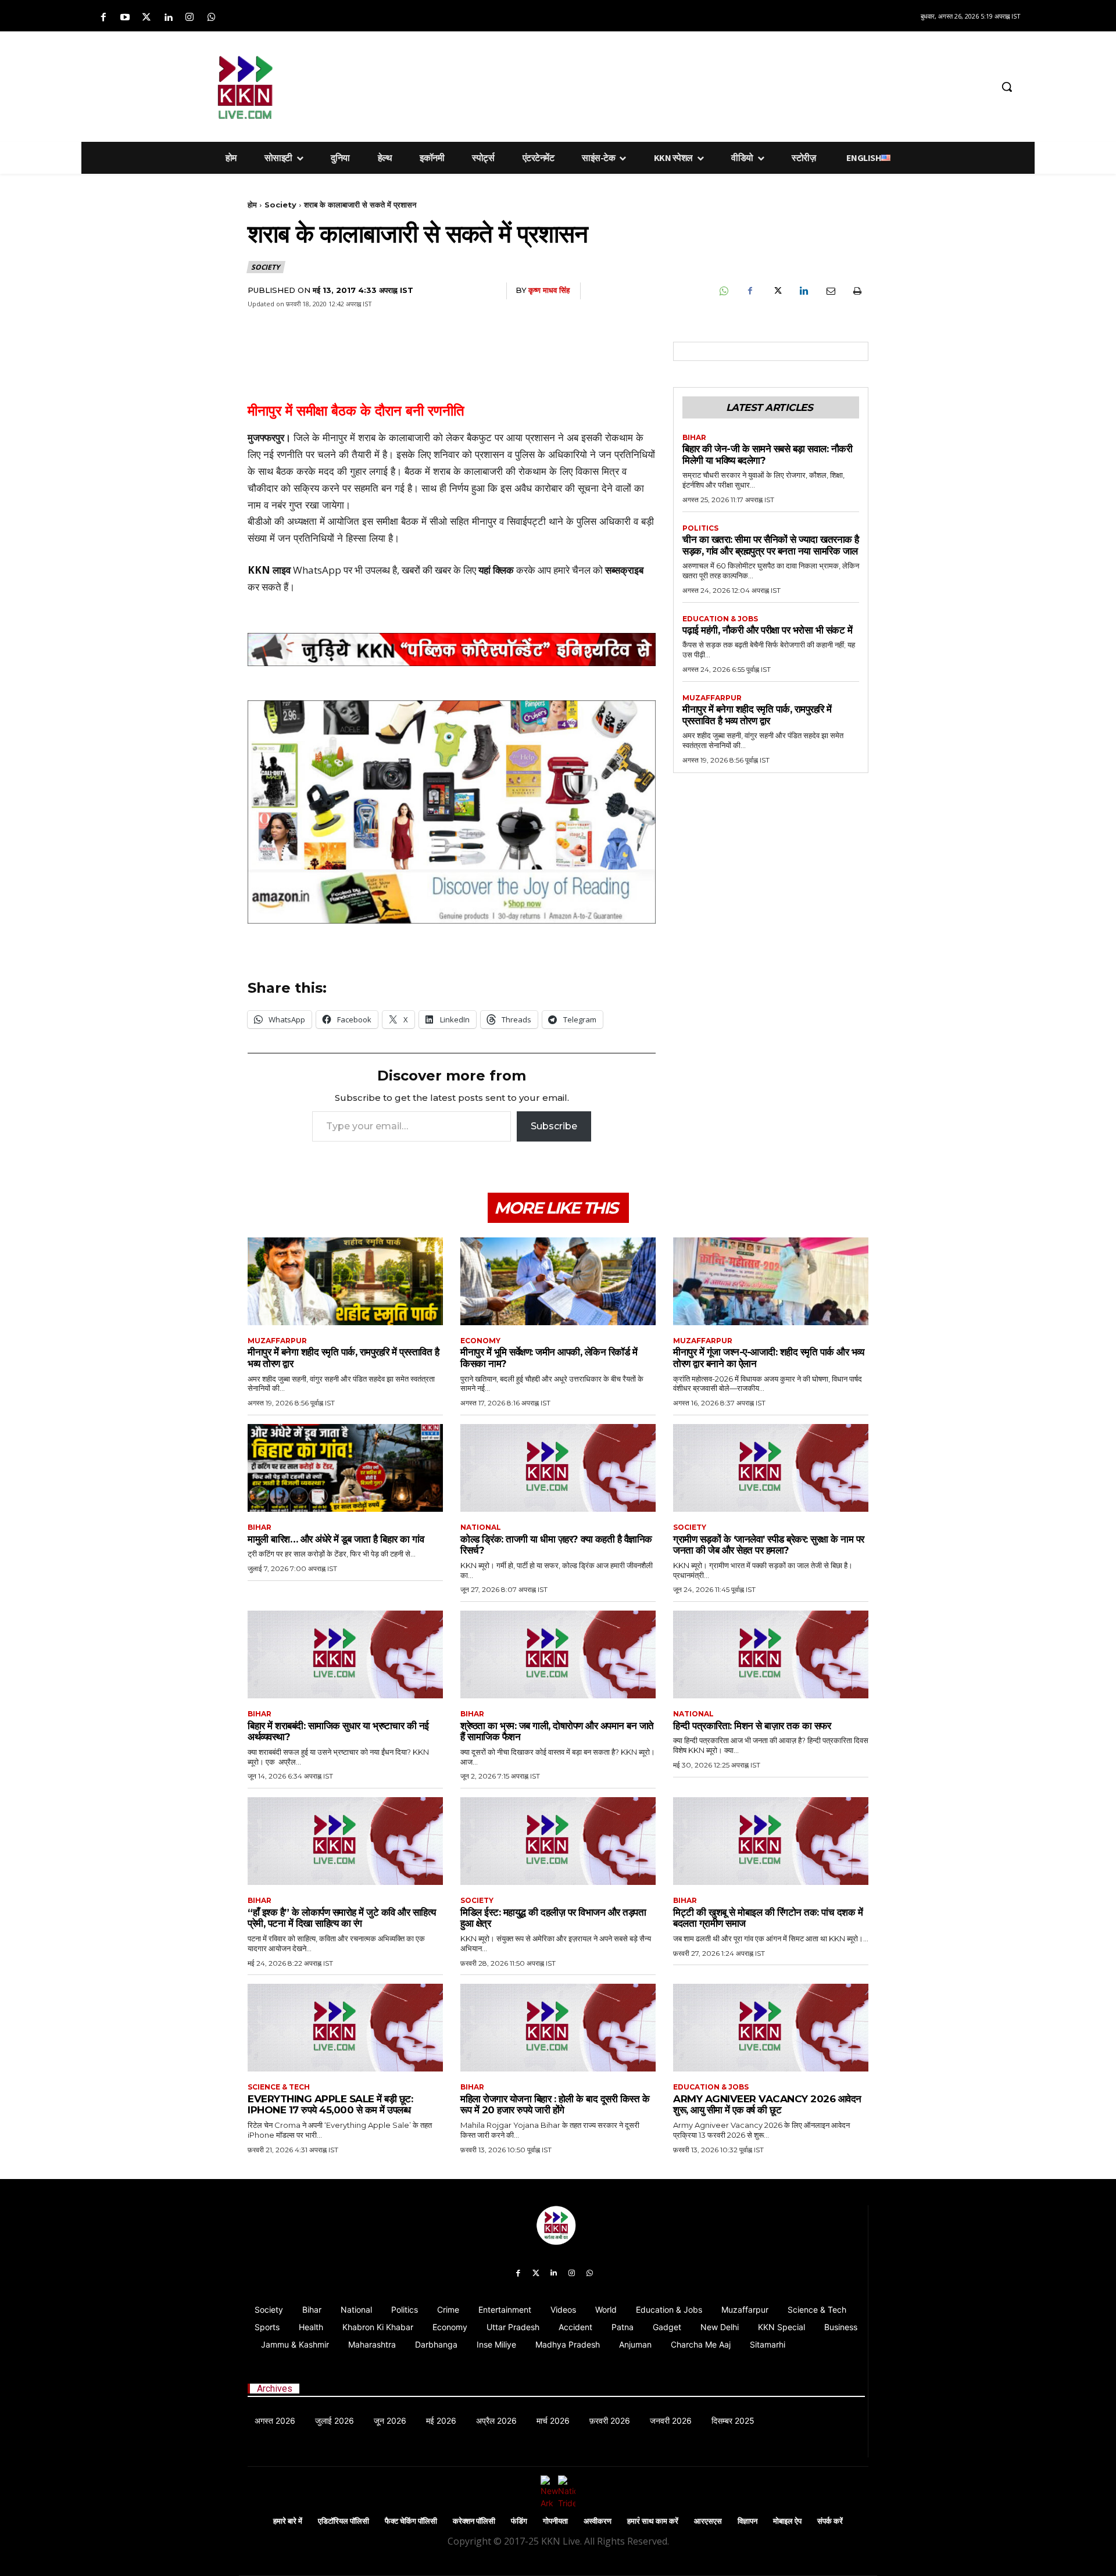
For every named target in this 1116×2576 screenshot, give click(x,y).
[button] (1007, 87)
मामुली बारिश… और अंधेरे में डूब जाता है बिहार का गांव (336, 1539)
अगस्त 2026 (275, 2421)
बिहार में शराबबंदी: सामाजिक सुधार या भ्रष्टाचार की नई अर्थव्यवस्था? (338, 1731)
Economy (480, 1341)
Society (280, 205)
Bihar (694, 438)
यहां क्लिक (496, 570)
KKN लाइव (269, 570)
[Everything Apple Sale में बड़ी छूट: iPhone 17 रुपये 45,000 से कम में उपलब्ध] (345, 2028)
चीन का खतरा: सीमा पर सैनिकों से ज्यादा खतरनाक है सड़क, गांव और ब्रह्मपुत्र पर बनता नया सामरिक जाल (771, 545)
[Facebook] (103, 18)
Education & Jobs (720, 619)
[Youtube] (125, 18)
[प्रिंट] (857, 291)
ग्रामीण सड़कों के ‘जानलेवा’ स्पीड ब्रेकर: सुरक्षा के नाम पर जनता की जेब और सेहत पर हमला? (769, 1545)
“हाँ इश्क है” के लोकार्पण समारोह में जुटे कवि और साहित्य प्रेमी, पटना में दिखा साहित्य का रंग (342, 1918)
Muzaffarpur (712, 698)
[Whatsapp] (211, 18)
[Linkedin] (168, 18)
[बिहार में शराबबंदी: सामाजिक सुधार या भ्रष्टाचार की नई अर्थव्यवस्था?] (345, 1654)
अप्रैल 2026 (496, 2421)
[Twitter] (146, 18)
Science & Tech (279, 2087)
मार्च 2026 (553, 2421)
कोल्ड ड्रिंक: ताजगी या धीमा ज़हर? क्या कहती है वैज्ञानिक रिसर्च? (556, 1545)
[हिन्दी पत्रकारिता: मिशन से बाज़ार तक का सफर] (771, 1654)
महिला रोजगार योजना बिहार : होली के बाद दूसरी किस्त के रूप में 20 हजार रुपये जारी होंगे (555, 2105)
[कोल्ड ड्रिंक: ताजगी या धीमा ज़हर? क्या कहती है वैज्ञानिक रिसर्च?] (558, 1468)
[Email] (830, 291)
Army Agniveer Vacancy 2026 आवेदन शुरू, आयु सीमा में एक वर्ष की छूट (767, 2105)
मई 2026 (441, 2421)
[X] (777, 291)
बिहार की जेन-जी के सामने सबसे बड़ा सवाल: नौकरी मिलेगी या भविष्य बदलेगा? (767, 455)
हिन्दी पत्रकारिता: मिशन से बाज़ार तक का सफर (752, 1726)
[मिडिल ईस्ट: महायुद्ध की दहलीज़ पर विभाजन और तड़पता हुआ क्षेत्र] (558, 1841)
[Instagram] (190, 18)
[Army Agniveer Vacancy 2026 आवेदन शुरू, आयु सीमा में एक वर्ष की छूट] (771, 2028)
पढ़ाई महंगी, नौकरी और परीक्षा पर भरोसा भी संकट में (767, 630)
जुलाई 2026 (335, 2421)
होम (252, 205)
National (481, 1527)
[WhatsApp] (723, 291)
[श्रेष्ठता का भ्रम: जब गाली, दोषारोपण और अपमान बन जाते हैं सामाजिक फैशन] (558, 1654)
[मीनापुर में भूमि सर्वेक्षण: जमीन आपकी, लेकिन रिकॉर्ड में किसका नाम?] (558, 1281)
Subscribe (554, 1126)
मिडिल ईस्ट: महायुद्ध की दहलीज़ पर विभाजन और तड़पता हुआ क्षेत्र (553, 1918)
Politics (700, 528)
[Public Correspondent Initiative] (452, 650)
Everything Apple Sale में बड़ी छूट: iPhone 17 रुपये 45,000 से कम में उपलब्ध (330, 2105)
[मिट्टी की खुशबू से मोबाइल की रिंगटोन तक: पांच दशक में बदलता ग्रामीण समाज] (771, 1841)
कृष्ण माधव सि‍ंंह (549, 290)
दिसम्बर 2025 (733, 2421)
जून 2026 (390, 2421)
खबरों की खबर (426, 570)
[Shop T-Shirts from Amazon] (452, 812)
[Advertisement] (619, 85)
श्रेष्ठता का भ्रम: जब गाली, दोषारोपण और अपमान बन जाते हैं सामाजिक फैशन (557, 1731)
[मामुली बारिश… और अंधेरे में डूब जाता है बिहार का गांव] (345, 1468)
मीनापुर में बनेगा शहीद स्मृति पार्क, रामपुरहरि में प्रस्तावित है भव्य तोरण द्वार (757, 715)
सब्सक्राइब (624, 570)
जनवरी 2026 (671, 2421)
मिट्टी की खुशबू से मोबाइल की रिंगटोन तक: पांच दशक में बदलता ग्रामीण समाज (768, 1918)
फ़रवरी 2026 (610, 2421)
